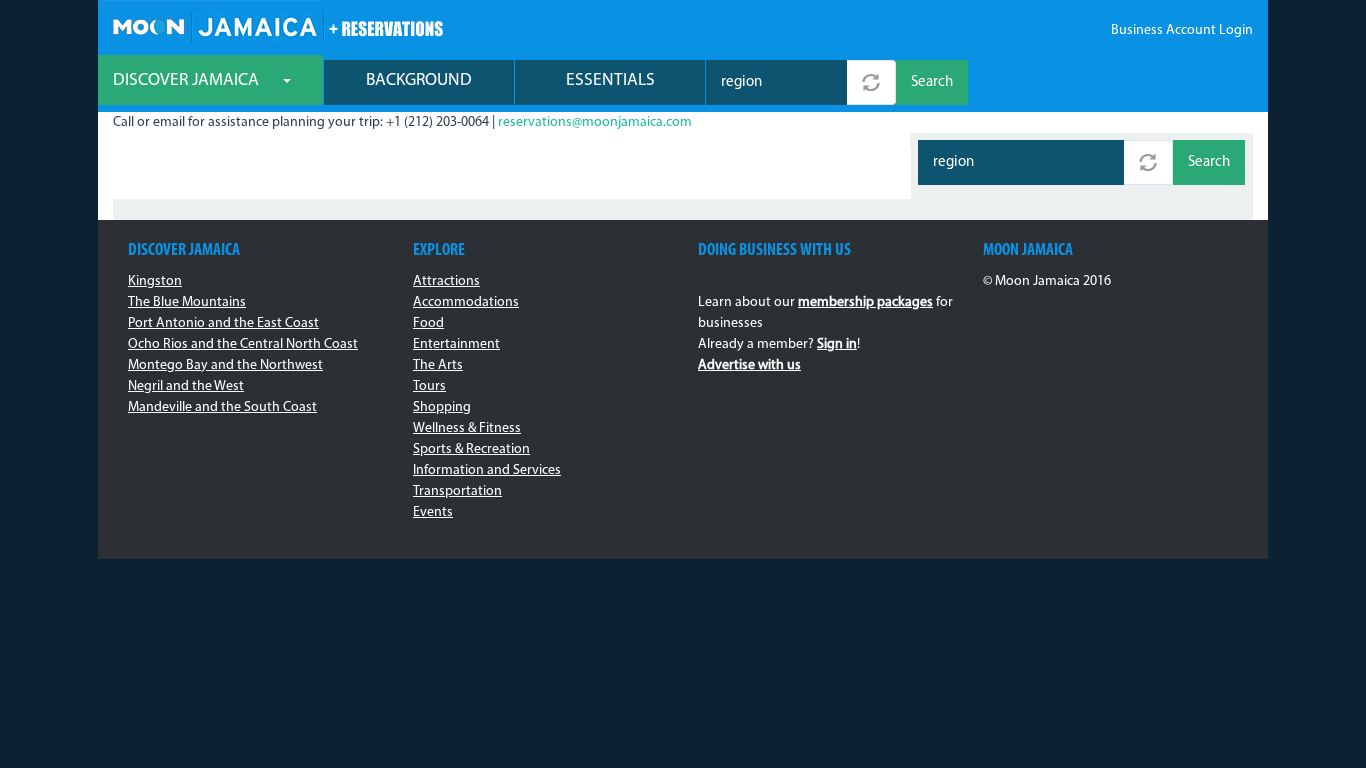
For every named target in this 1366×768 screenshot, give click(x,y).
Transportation (457, 491)
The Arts (438, 365)
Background (419, 80)
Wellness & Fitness (467, 428)
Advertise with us (749, 365)
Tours (429, 386)
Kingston (155, 281)
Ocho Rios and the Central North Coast (243, 344)
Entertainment (456, 344)
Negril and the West (186, 386)
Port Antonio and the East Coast (223, 323)
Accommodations (466, 302)
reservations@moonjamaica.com (595, 122)
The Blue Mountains (187, 302)
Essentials (610, 80)
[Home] (277, 24)
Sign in (837, 344)
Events (433, 512)
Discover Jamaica (188, 80)
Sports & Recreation (471, 449)
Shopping (442, 407)
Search (932, 82)
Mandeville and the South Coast (222, 407)
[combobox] (776, 82)
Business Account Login (1182, 30)
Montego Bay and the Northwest (225, 365)
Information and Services (487, 470)
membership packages (865, 302)
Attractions (446, 281)
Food (428, 323)
